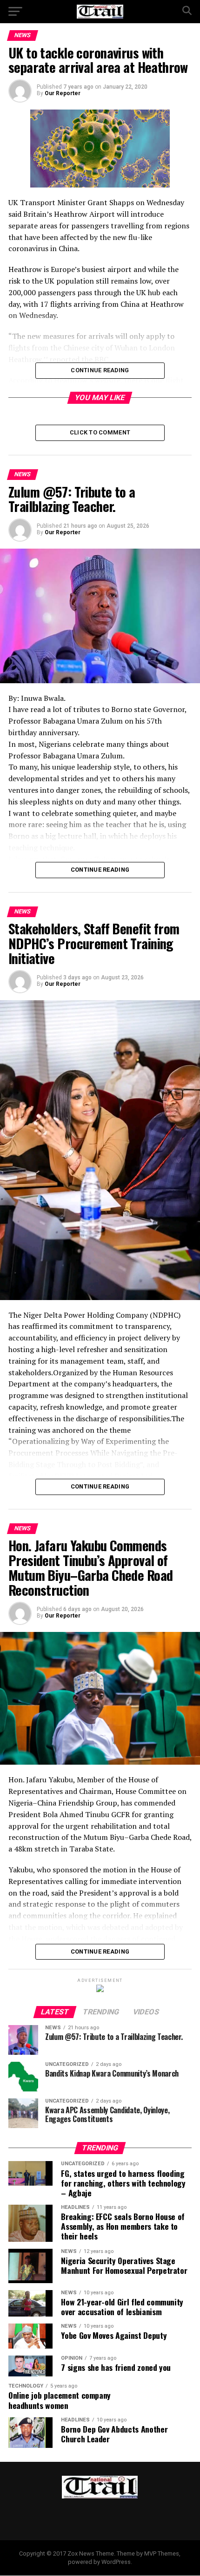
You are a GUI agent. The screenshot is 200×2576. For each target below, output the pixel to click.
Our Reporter (63, 93)
